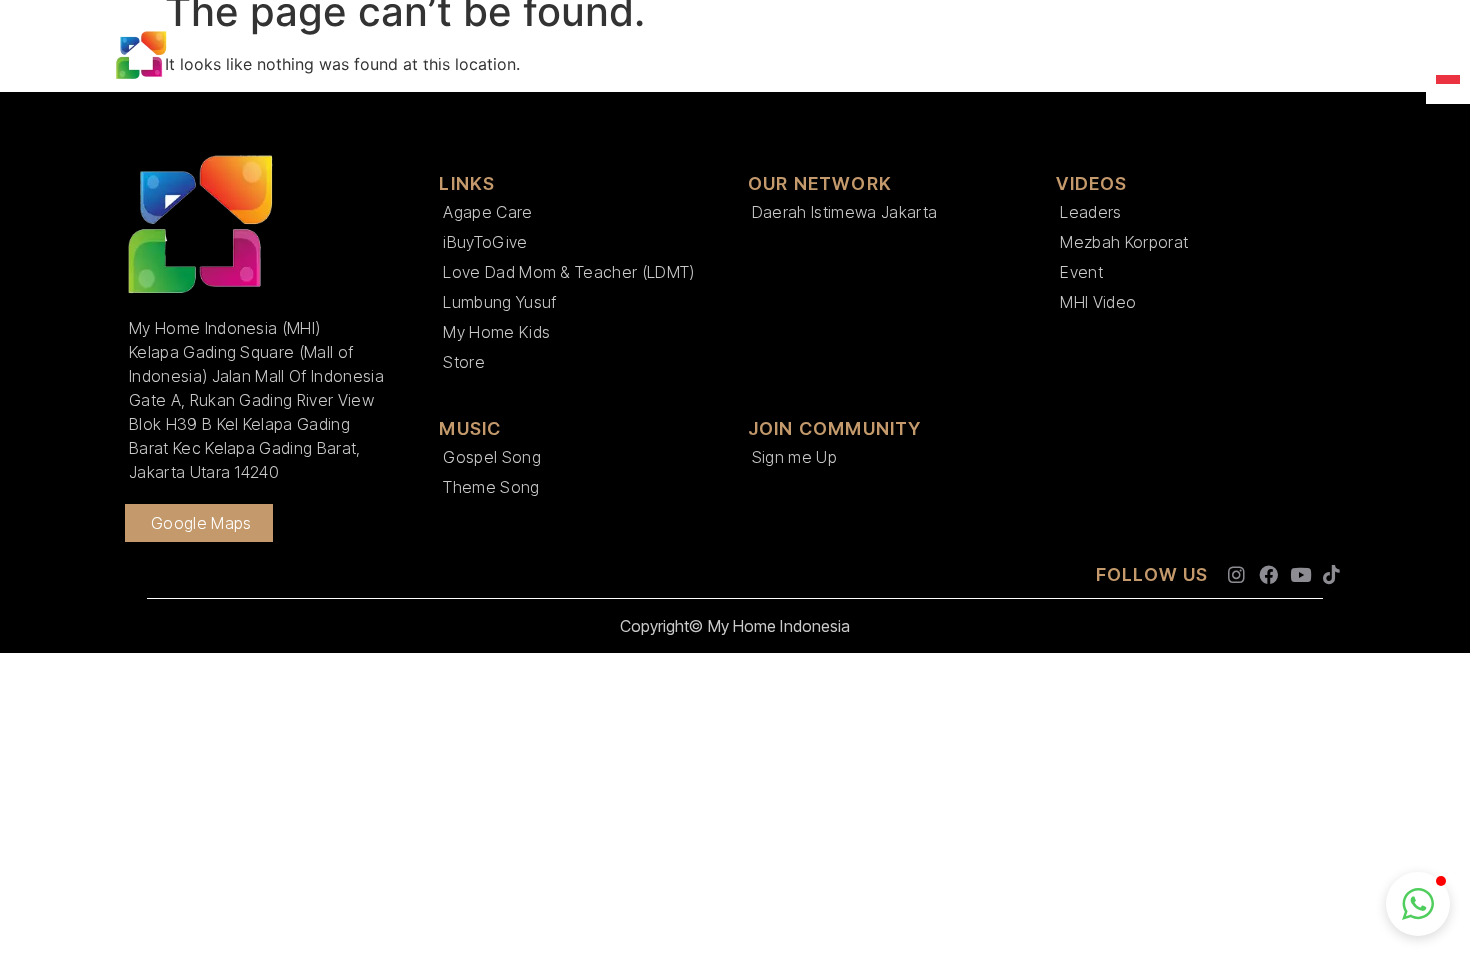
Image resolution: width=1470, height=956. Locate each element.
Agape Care (487, 212)
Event (1081, 272)
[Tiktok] (1331, 575)
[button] (1418, 904)
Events (788, 55)
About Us (440, 55)
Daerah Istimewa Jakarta (844, 212)
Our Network (584, 55)
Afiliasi (879, 55)
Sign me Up (794, 457)
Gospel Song (492, 457)
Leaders (1090, 212)
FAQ (1318, 55)
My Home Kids (496, 332)
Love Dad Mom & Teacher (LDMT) (568, 272)
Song (1225, 55)
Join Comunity (1018, 55)
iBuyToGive (485, 242)
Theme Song (491, 487)
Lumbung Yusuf (499, 302)
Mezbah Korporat (1124, 242)
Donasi (1139, 55)
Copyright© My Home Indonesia (735, 626)
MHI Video (1098, 302)
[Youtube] (1300, 575)
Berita (698, 55)
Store (464, 362)
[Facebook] (1268, 575)
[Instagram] (1237, 575)
